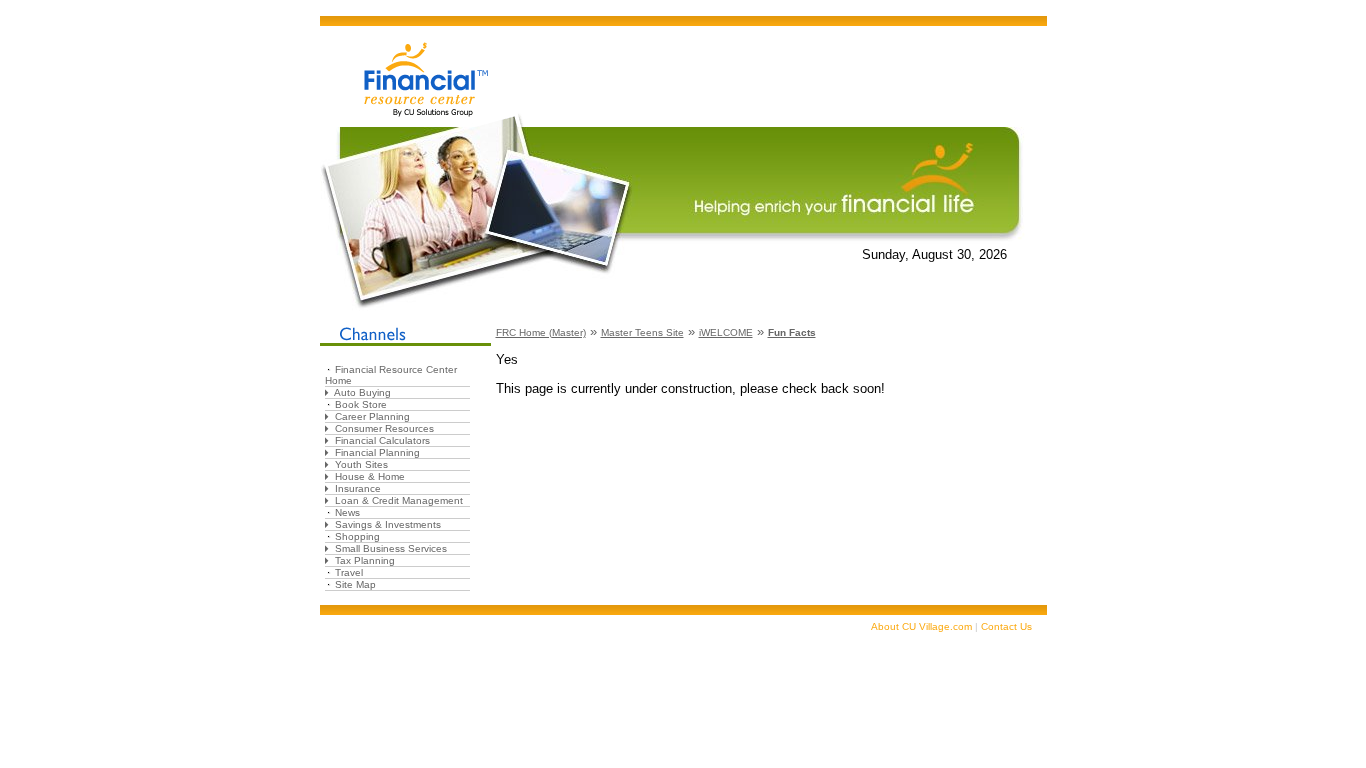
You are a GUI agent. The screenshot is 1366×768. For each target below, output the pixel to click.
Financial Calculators (382, 440)
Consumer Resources (384, 428)
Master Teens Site (642, 332)
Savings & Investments (388, 524)
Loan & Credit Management (399, 500)
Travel (349, 572)
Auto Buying (362, 392)
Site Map (355, 584)
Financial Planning (377, 452)
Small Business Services (391, 548)
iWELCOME (726, 332)
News (347, 512)
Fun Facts (792, 332)
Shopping (357, 536)
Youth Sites (361, 464)
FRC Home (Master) (541, 332)
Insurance (358, 488)
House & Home (370, 476)
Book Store (361, 404)
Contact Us (1006, 626)
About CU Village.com (921, 626)
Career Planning (372, 416)
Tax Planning (365, 560)
